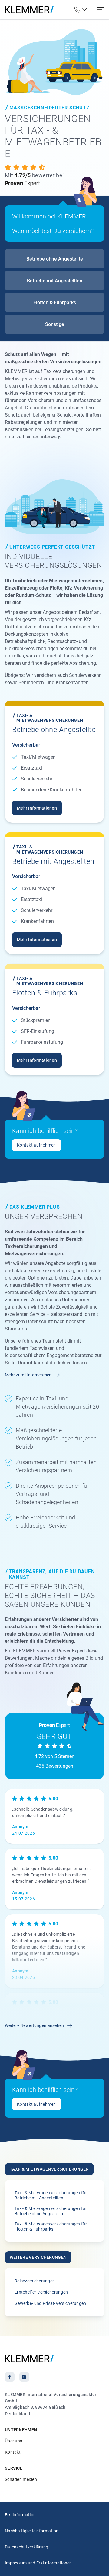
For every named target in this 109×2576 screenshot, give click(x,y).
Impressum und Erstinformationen (38, 2563)
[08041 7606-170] (80, 10)
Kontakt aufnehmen (36, 1145)
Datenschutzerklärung (27, 2547)
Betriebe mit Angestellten (55, 281)
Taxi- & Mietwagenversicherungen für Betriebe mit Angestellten (51, 2195)
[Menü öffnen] (101, 10)
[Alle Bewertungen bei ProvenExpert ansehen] (40, 183)
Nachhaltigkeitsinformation (32, 2531)
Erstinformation (20, 2515)
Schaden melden (21, 2479)
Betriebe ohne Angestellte (55, 259)
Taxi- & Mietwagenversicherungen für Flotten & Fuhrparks (51, 2227)
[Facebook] (10, 2377)
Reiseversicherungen (35, 2281)
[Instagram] (24, 2377)
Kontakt (13, 2452)
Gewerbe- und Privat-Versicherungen (50, 2303)
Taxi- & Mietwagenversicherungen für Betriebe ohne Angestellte (51, 2211)
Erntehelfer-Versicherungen (41, 2292)
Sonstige (55, 324)
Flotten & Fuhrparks (55, 303)
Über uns (13, 2441)
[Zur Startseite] (29, 10)
